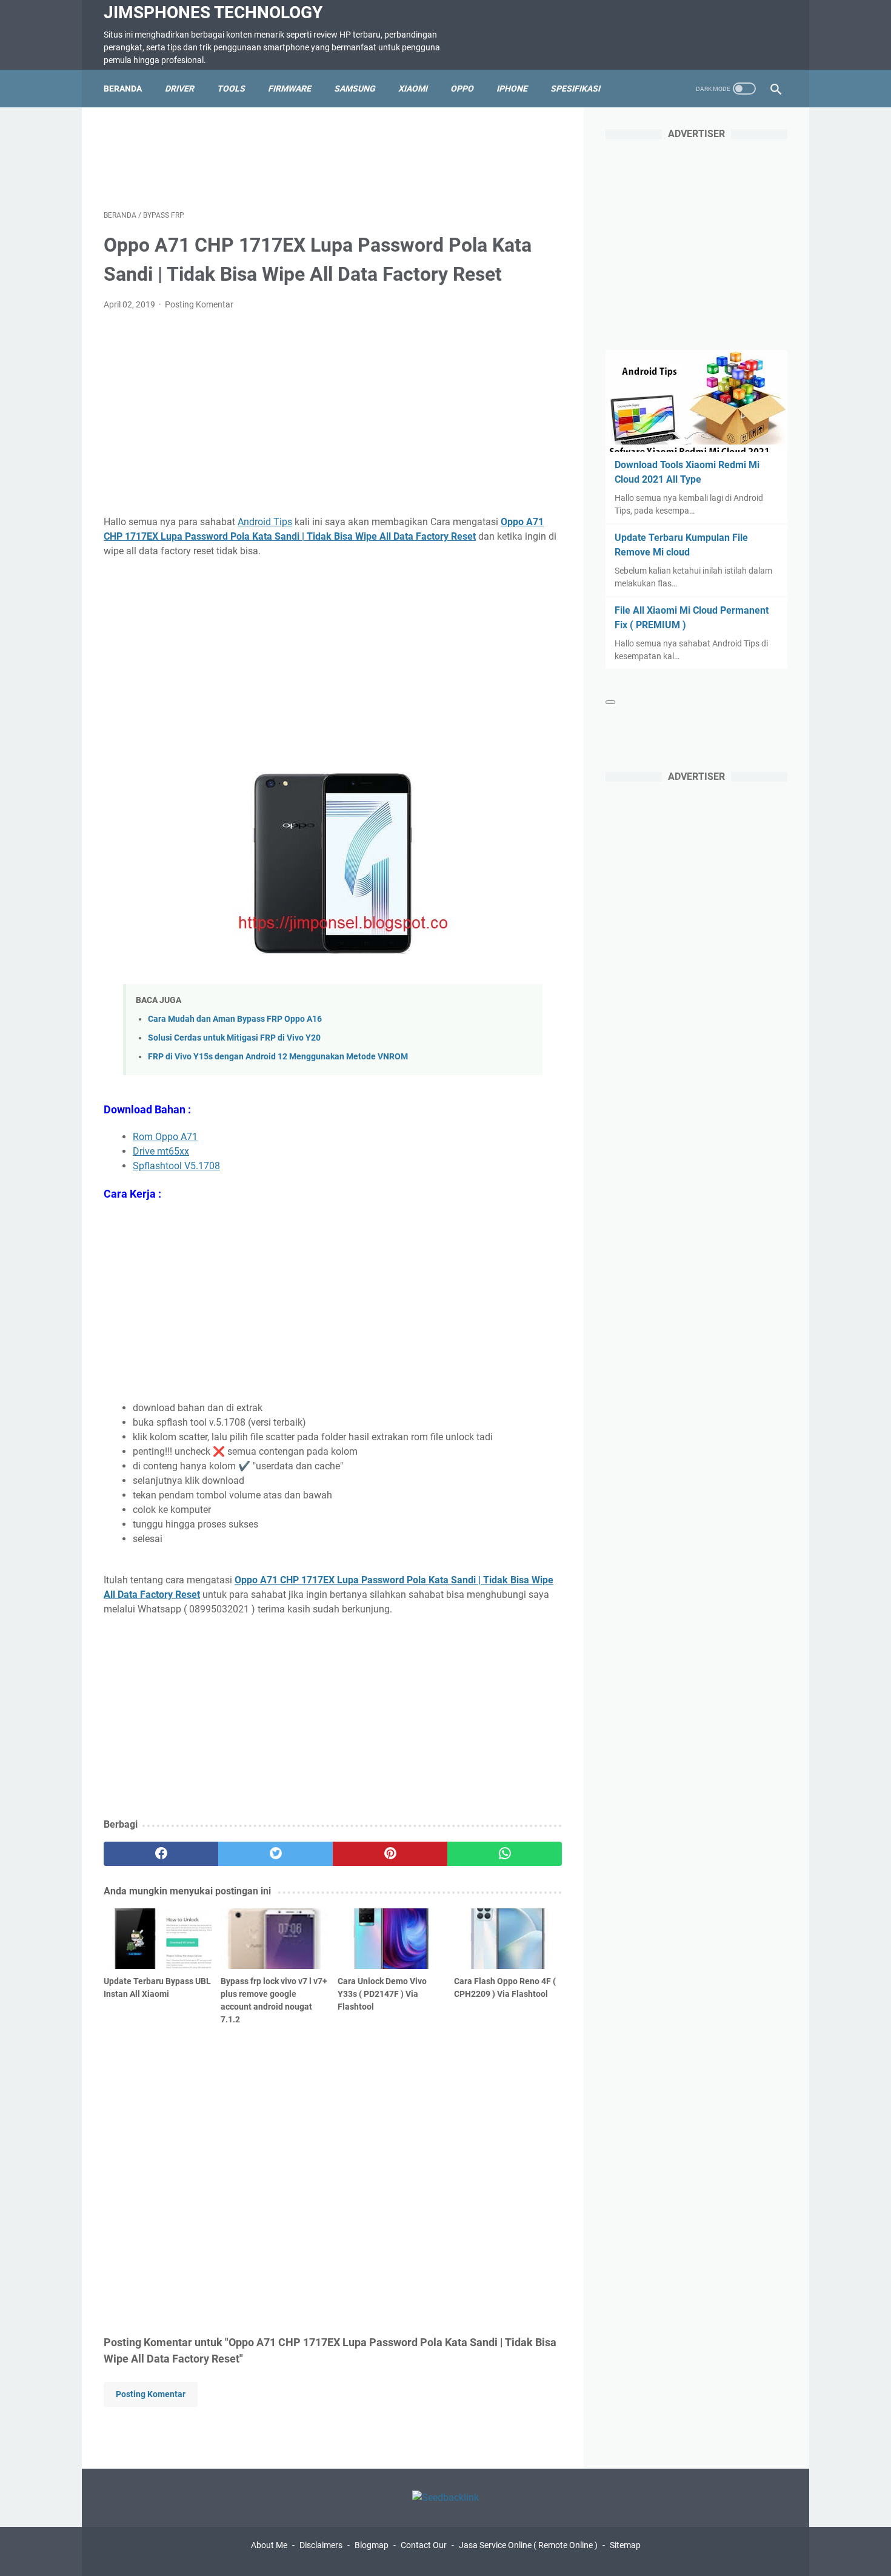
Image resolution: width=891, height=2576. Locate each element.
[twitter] (275, 1854)
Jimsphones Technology (213, 12)
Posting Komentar (199, 304)
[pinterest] (390, 1854)
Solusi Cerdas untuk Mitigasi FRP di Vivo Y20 (234, 1038)
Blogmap (372, 2545)
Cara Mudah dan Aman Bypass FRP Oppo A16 (235, 1019)
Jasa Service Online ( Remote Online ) (528, 2545)
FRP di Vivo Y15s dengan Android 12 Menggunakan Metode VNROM (278, 1057)
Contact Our (424, 2545)
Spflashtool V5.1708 (176, 1166)
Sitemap (625, 2545)
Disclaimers (321, 2545)
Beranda (123, 89)
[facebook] (161, 1854)
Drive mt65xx (161, 1151)
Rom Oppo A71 (165, 1137)
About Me (269, 2545)
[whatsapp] (505, 1854)
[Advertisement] (333, 156)
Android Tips (265, 522)
